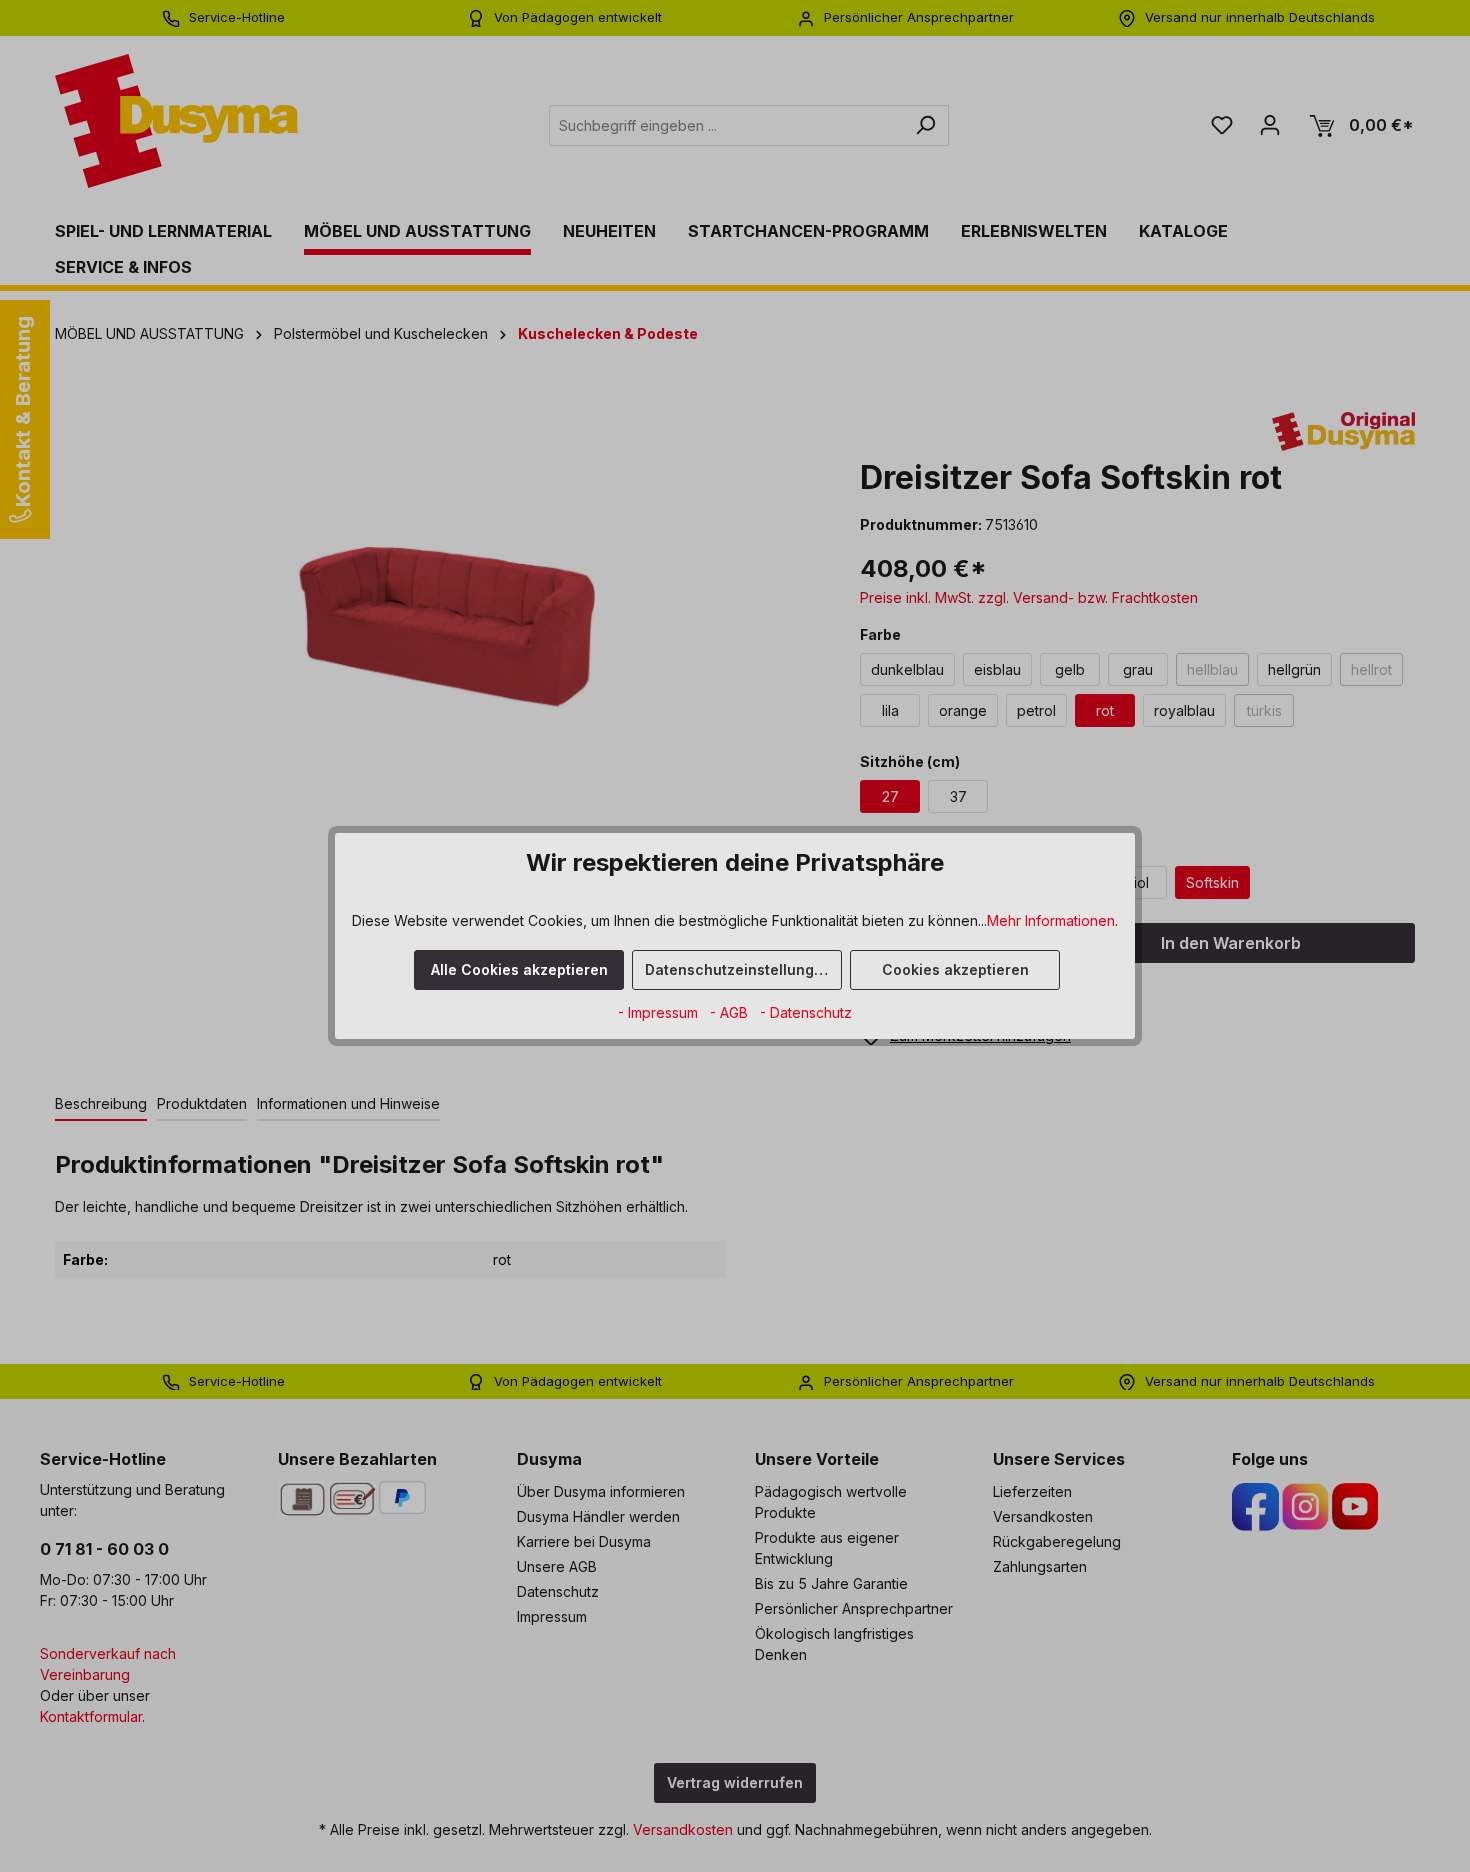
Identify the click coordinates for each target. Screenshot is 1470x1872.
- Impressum (660, 1012)
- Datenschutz (806, 1012)
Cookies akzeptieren (955, 969)
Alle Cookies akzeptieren (519, 969)
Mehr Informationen (1051, 920)
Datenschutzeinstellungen (738, 969)
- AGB (731, 1012)
